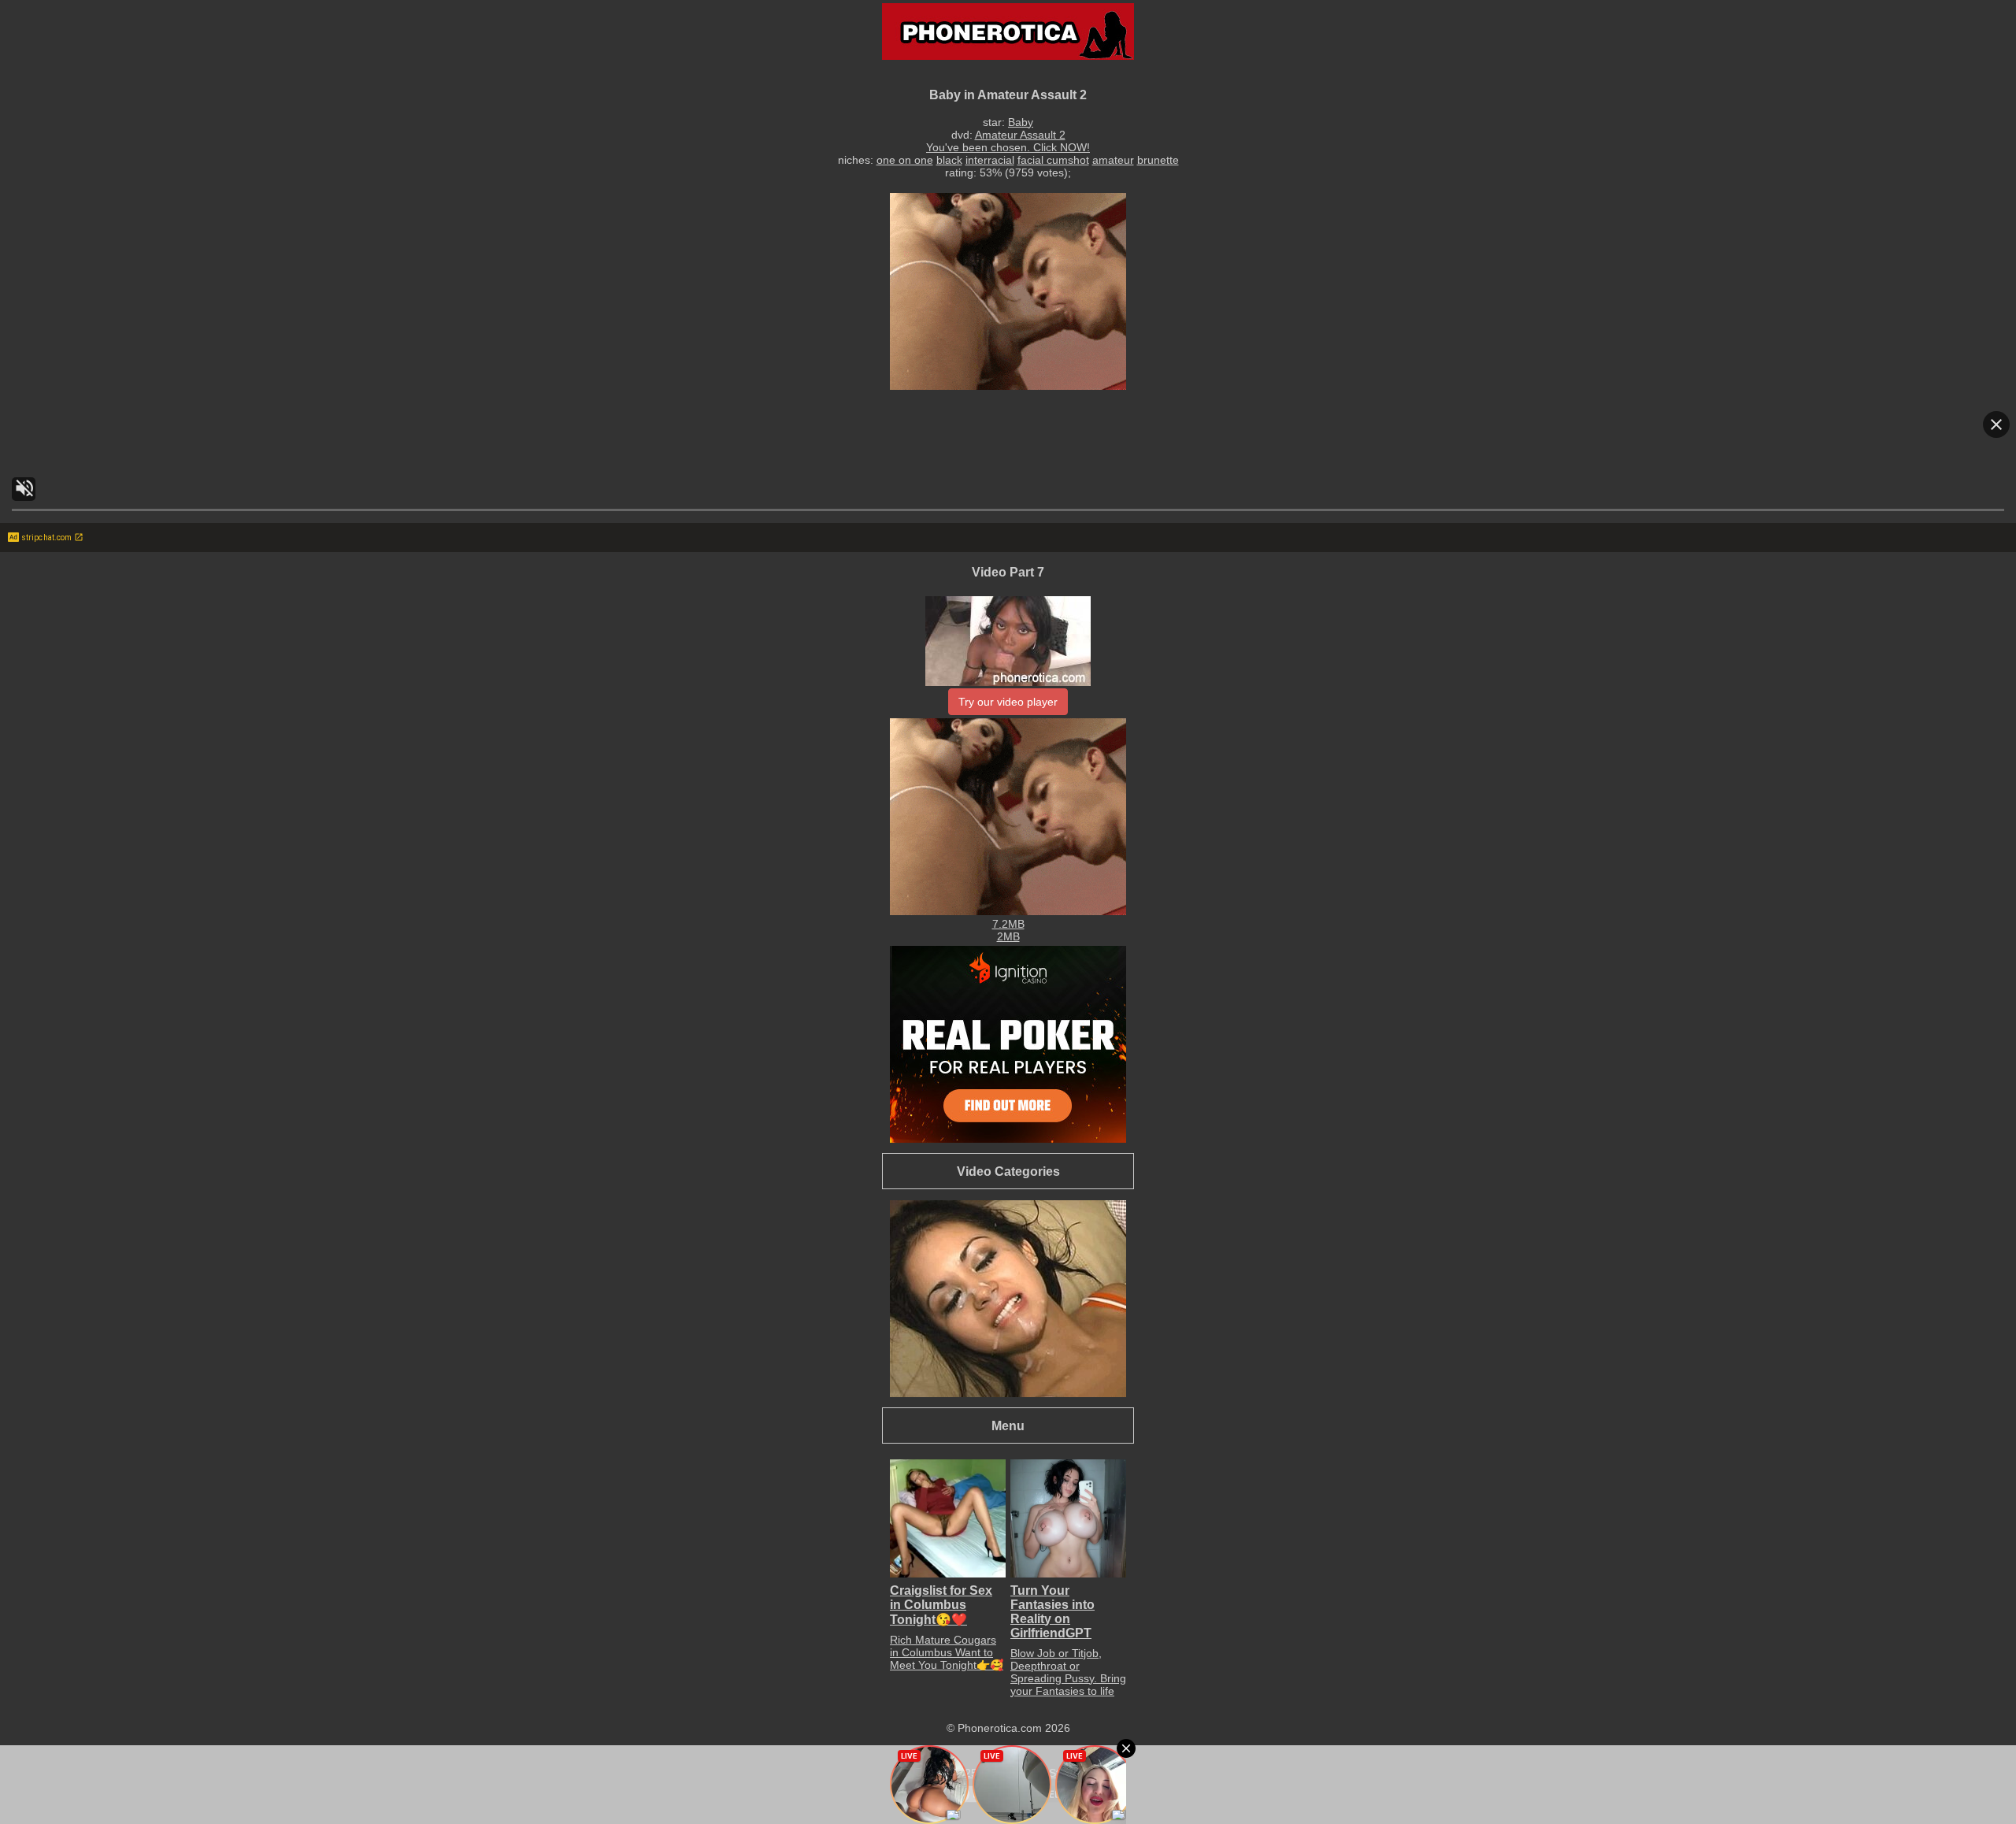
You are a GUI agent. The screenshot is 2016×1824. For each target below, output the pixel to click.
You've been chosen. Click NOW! (1008, 147)
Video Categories (1008, 1171)
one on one (905, 160)
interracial (990, 160)
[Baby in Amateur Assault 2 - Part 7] (1008, 682)
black (949, 160)
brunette (1158, 160)
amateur (1113, 160)
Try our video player (1008, 702)
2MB (1008, 936)
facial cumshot (1053, 160)
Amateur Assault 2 (1020, 135)
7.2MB (1008, 924)
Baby (1021, 122)
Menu (1008, 1425)
